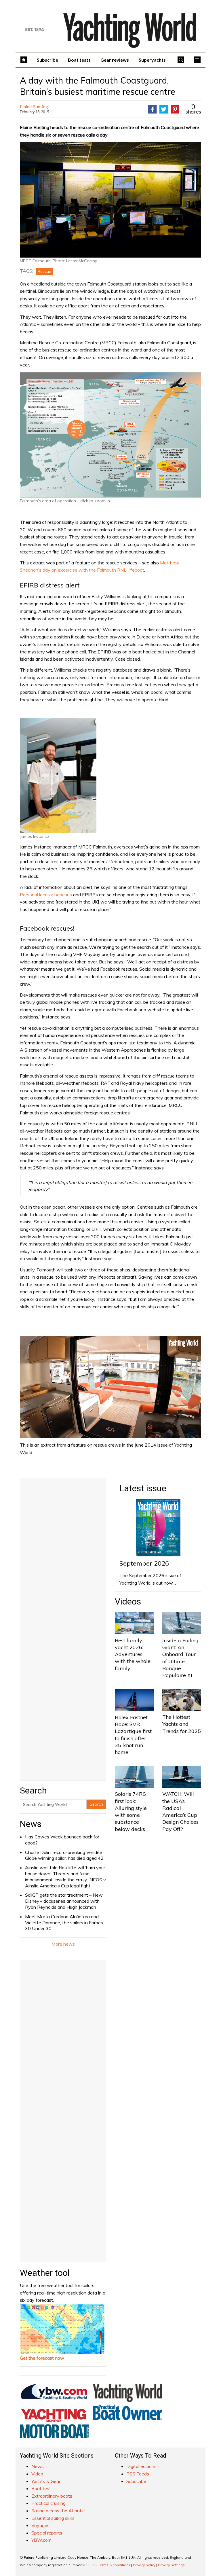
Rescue (44, 271)
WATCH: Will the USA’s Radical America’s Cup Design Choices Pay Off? (180, 1811)
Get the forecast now (42, 2358)
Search (96, 1804)
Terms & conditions (114, 2565)
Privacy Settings (171, 2565)
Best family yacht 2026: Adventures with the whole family (133, 1654)
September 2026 (144, 1563)
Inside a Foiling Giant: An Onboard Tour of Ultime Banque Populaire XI (180, 1658)
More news (63, 1944)
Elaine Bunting (34, 106)
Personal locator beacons (46, 895)
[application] (110, 1387)
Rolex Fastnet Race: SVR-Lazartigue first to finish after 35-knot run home (133, 1735)
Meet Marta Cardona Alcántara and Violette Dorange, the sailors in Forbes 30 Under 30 (64, 1923)
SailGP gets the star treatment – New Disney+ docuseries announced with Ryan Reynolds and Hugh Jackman (64, 1901)
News (31, 1824)
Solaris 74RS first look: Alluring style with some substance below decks (131, 1811)
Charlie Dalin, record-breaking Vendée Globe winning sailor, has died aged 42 (64, 1855)
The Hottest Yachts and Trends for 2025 (182, 1724)
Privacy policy (144, 2565)
